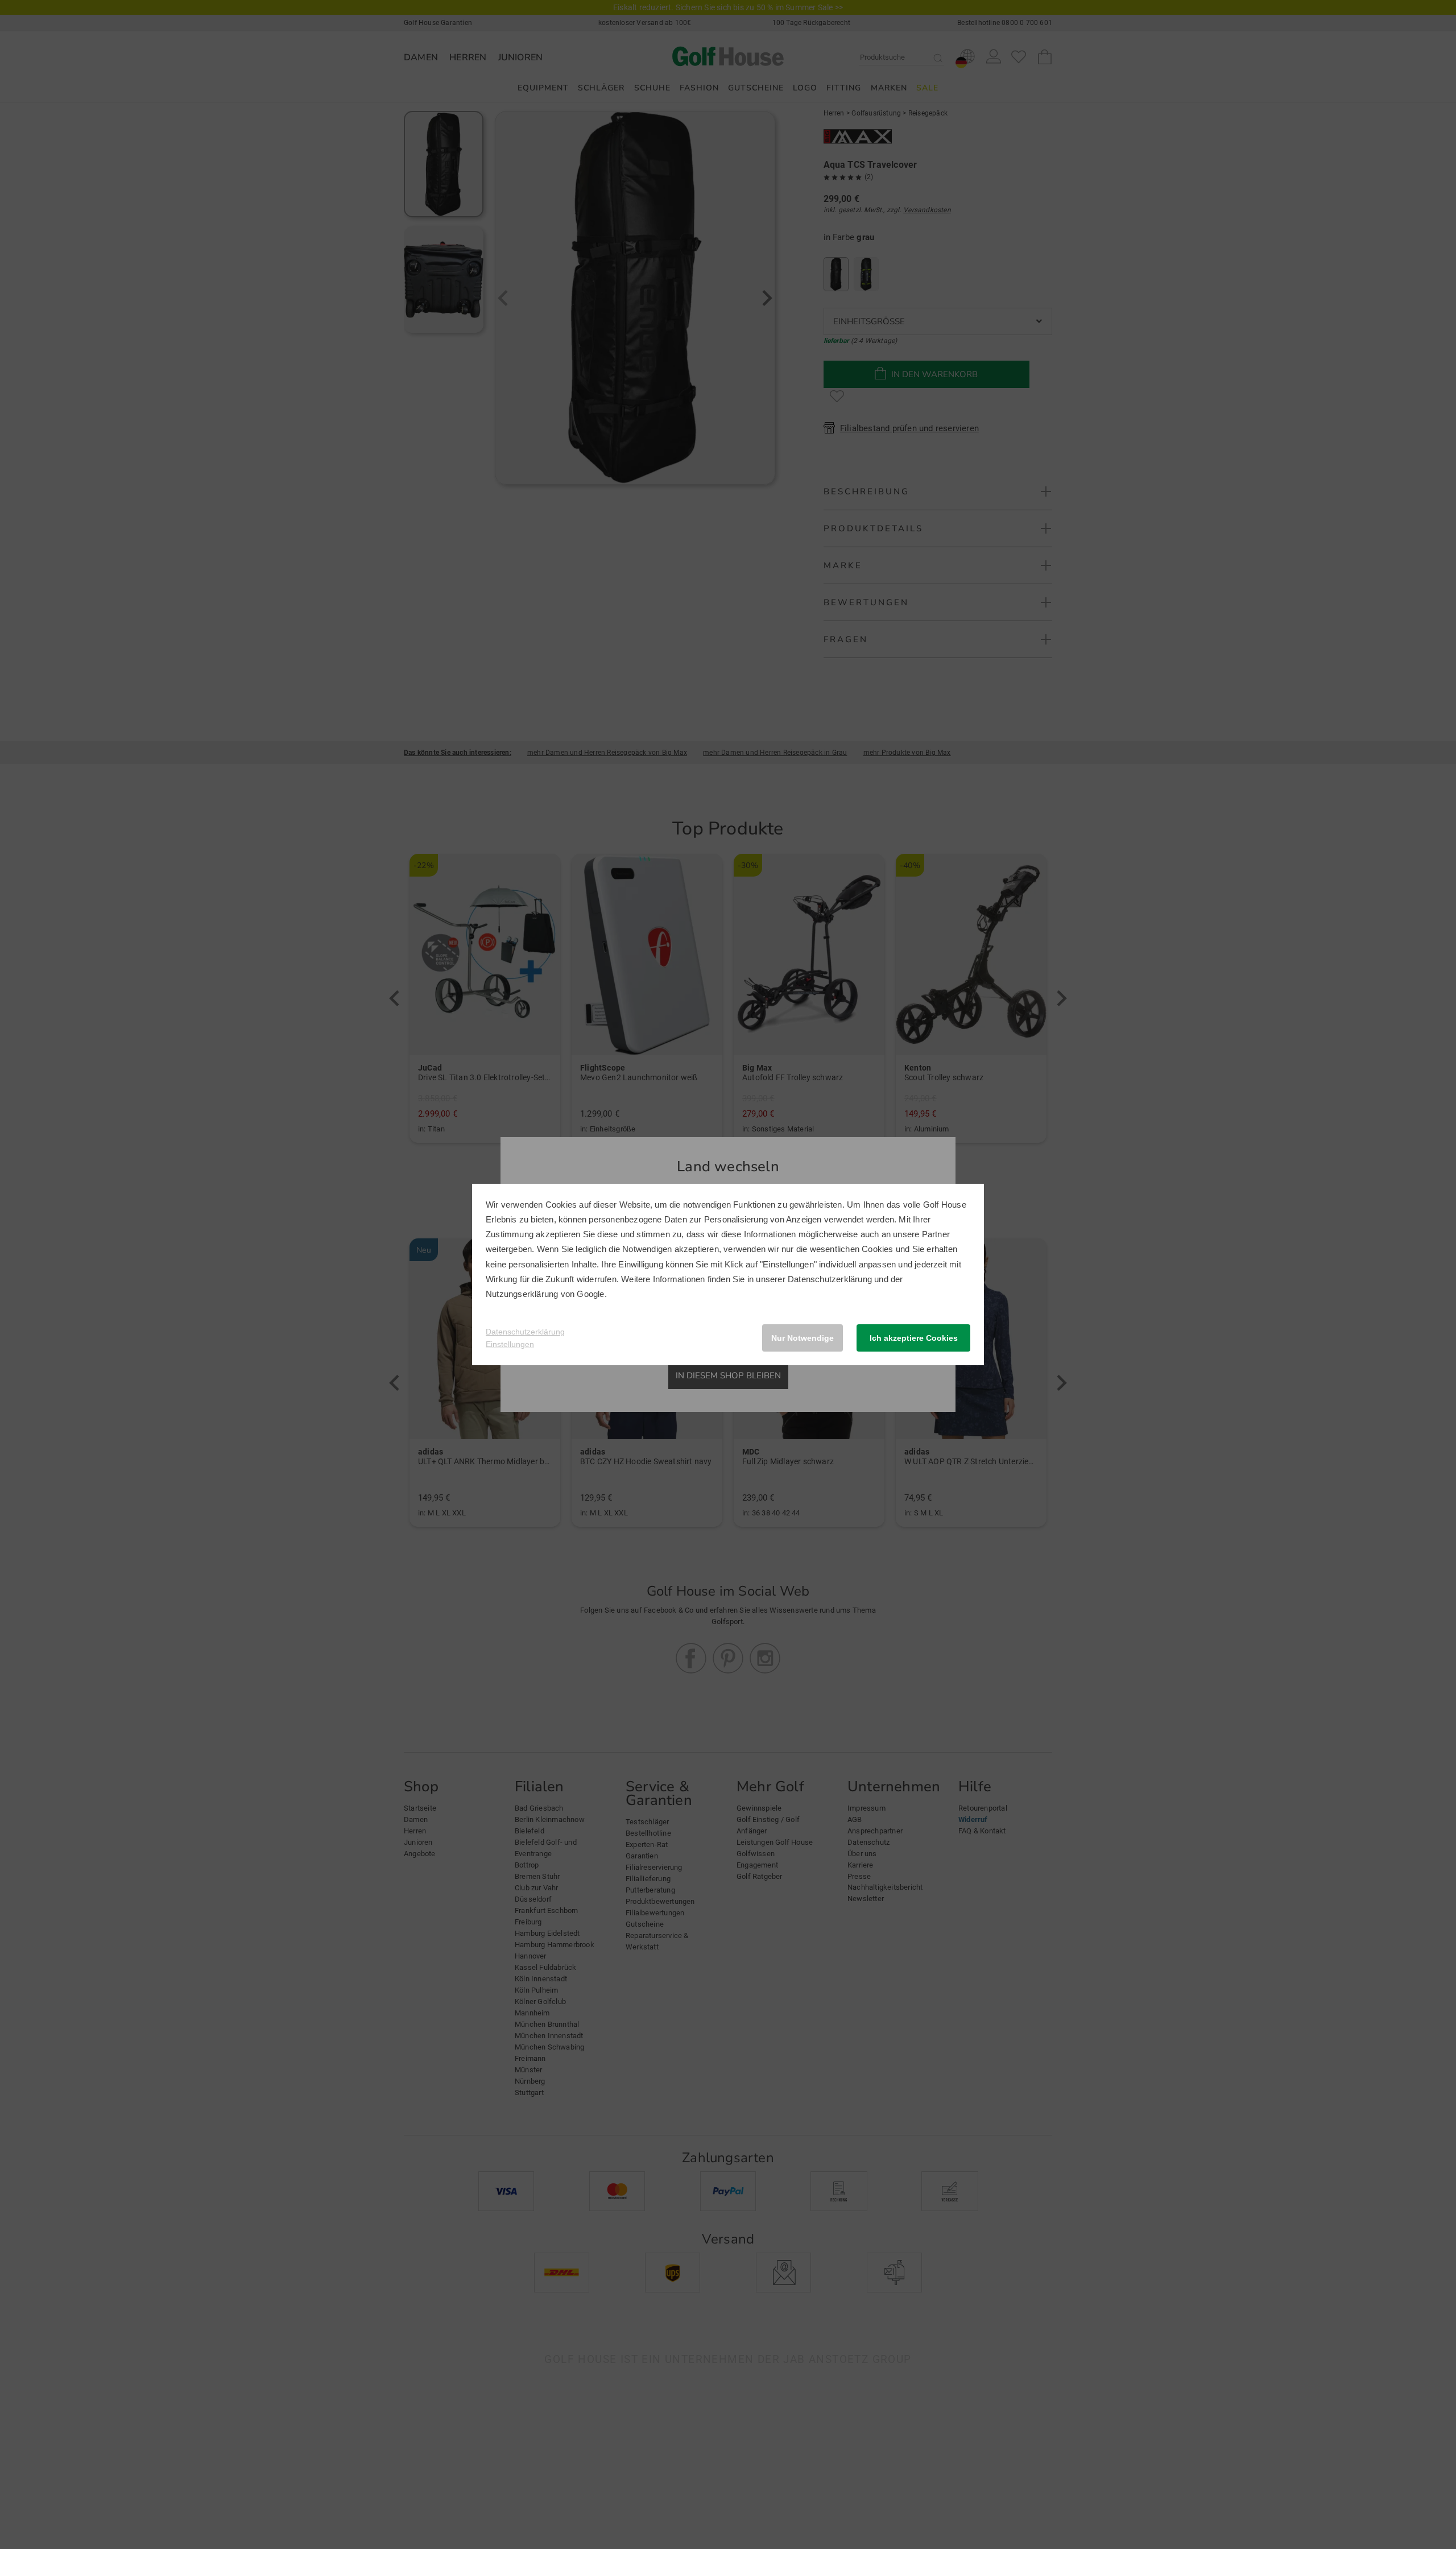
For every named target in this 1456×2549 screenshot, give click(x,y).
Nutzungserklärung (522, 1294)
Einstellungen (510, 1344)
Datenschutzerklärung (830, 1279)
